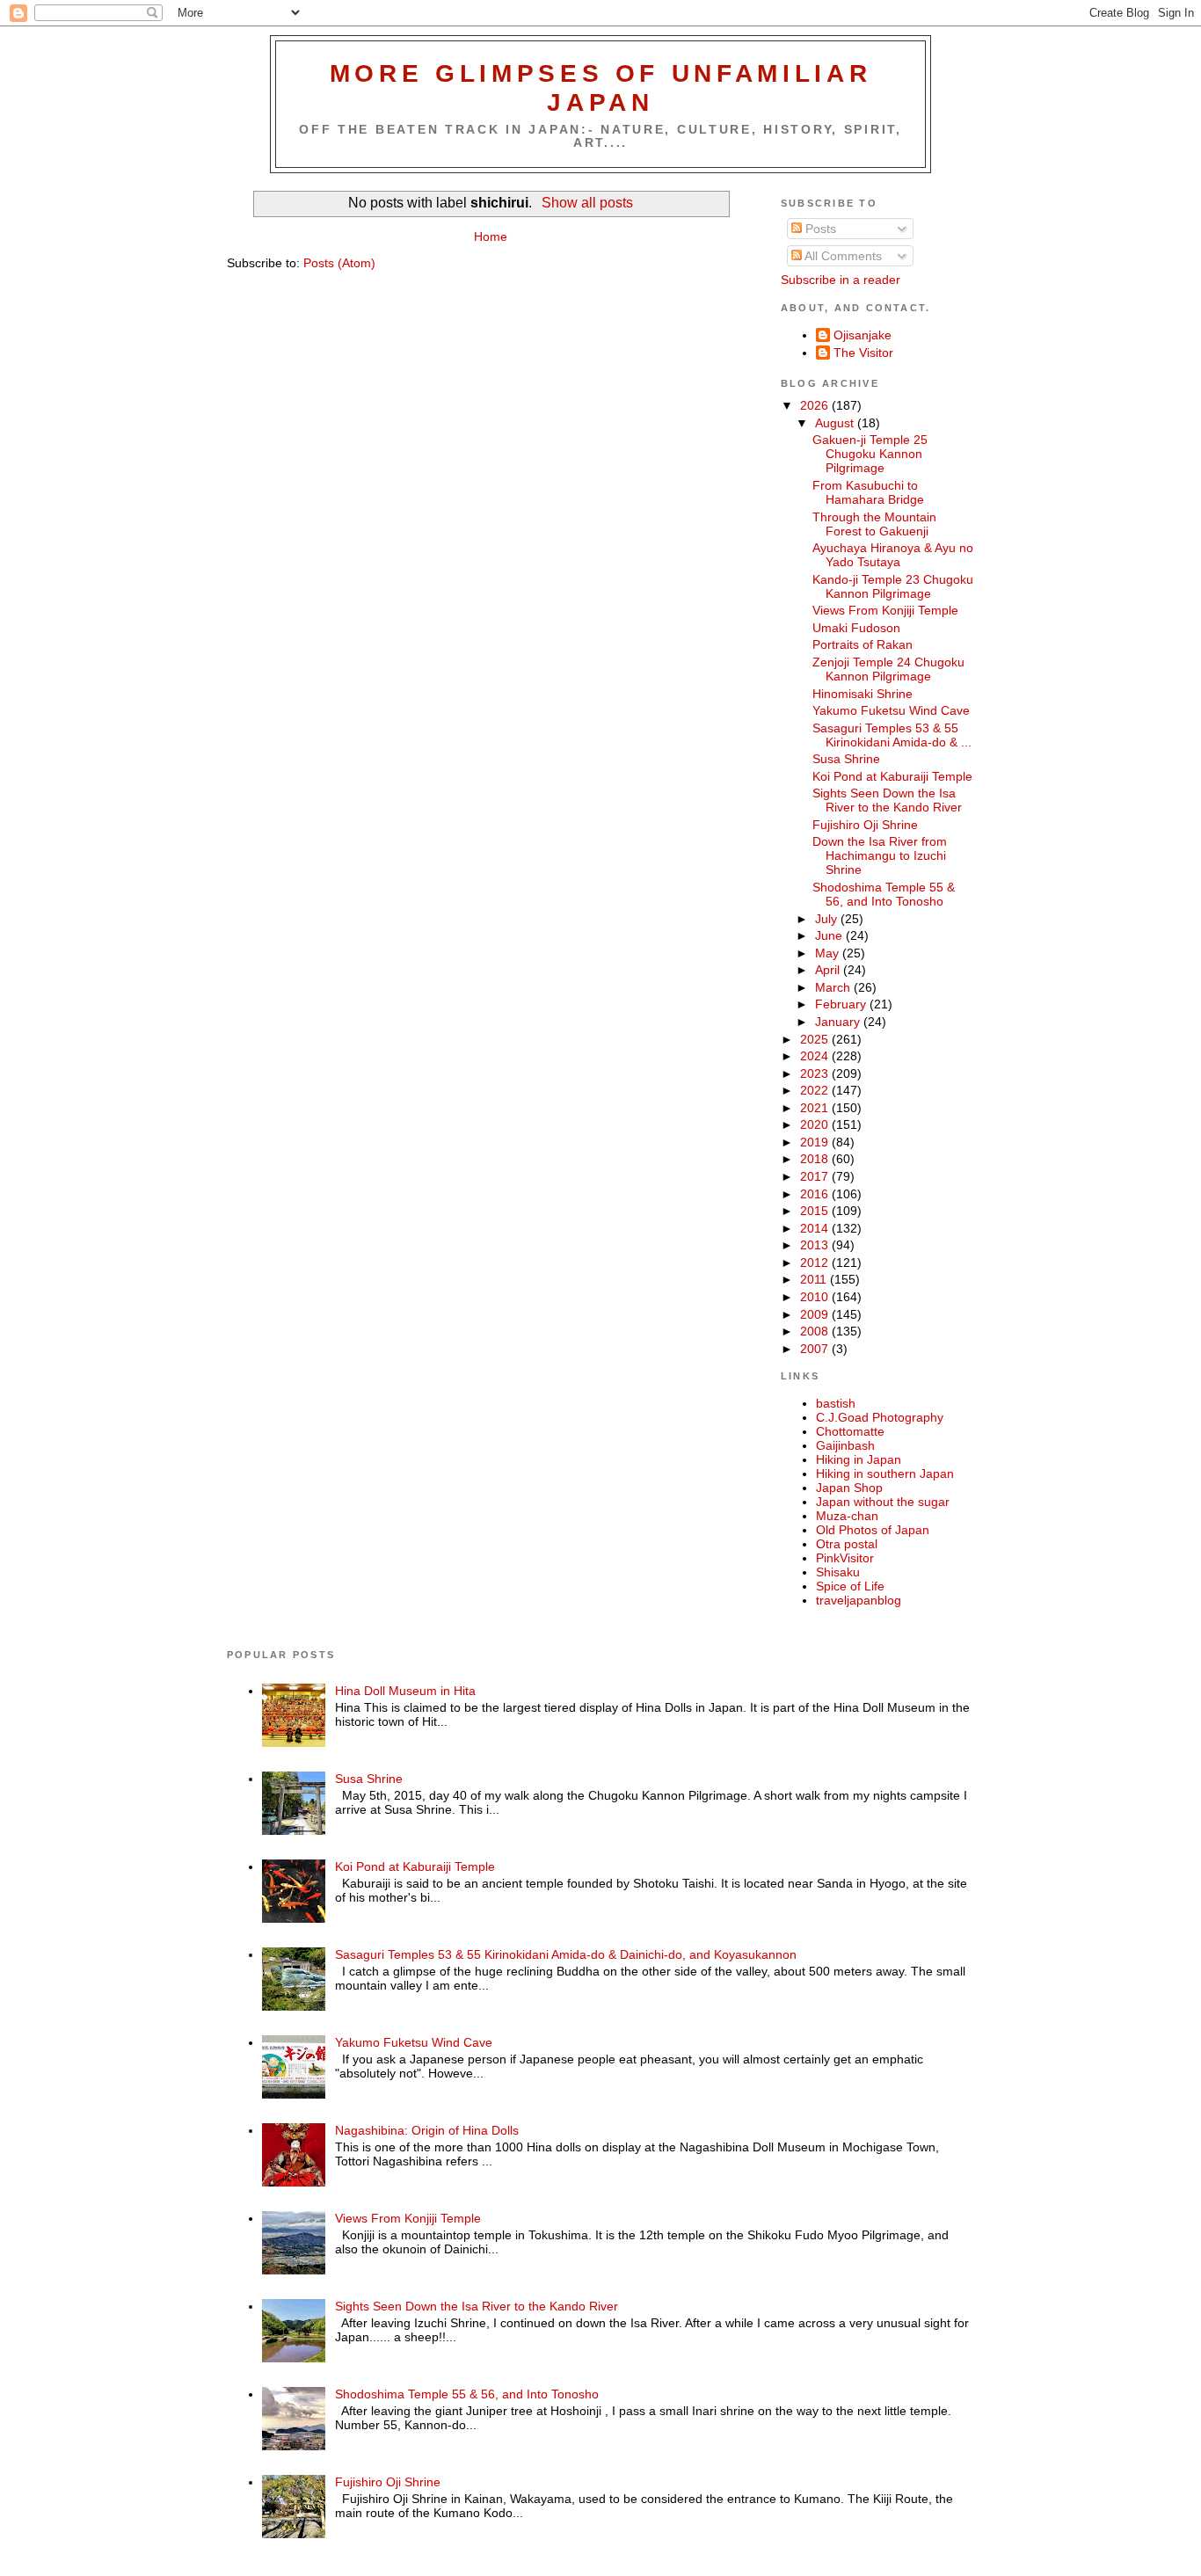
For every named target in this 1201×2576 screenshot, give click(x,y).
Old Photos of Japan (873, 1530)
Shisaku (838, 1572)
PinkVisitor (845, 1558)
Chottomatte (850, 1431)
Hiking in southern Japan (885, 1474)
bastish (836, 1403)
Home (491, 236)
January (839, 1022)
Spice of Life (850, 1586)
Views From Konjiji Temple (885, 610)
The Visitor (863, 353)
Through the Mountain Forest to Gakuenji (874, 524)
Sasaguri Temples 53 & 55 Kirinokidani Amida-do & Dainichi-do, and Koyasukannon (566, 1954)
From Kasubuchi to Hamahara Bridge (868, 492)
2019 (816, 1142)
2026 (816, 405)
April (829, 970)
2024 (816, 1056)
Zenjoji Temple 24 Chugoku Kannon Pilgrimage (888, 669)
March (834, 987)
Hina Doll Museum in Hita (405, 1691)
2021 (816, 1108)
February (842, 1004)
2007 (816, 1349)
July (828, 919)
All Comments (842, 256)
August (836, 423)
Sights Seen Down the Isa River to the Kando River (887, 800)
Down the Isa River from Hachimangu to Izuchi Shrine (880, 855)
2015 (816, 1211)
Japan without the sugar (883, 1502)
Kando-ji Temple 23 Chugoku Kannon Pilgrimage (893, 586)
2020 (816, 1124)
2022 (816, 1090)
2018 (816, 1159)
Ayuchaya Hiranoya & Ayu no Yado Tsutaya (893, 555)
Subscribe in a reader (841, 280)
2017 (816, 1176)
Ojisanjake (863, 335)
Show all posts (587, 203)
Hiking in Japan (859, 1459)
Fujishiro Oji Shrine (865, 825)
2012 (816, 1263)
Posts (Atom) (339, 263)
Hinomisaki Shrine (863, 694)
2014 (816, 1228)
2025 (816, 1039)
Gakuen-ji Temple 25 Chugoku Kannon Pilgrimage (870, 454)
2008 (816, 1331)
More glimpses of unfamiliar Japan (601, 87)
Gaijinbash (845, 1445)
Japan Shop (849, 1488)
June (830, 935)
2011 (815, 1279)
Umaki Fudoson (856, 628)
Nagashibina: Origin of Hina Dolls (427, 2130)
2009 (816, 1314)
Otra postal (847, 1544)
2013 (816, 1245)
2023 (816, 1073)
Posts (819, 229)
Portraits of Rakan (863, 644)
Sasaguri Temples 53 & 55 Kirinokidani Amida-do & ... (892, 735)
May (829, 953)
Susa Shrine (846, 759)
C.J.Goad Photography (880, 1417)
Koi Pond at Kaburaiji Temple (892, 776)
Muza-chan (847, 1516)
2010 (816, 1297)
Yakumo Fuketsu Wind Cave (891, 710)
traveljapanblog (859, 1600)
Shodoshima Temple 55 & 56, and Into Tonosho (884, 894)
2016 (816, 1194)
